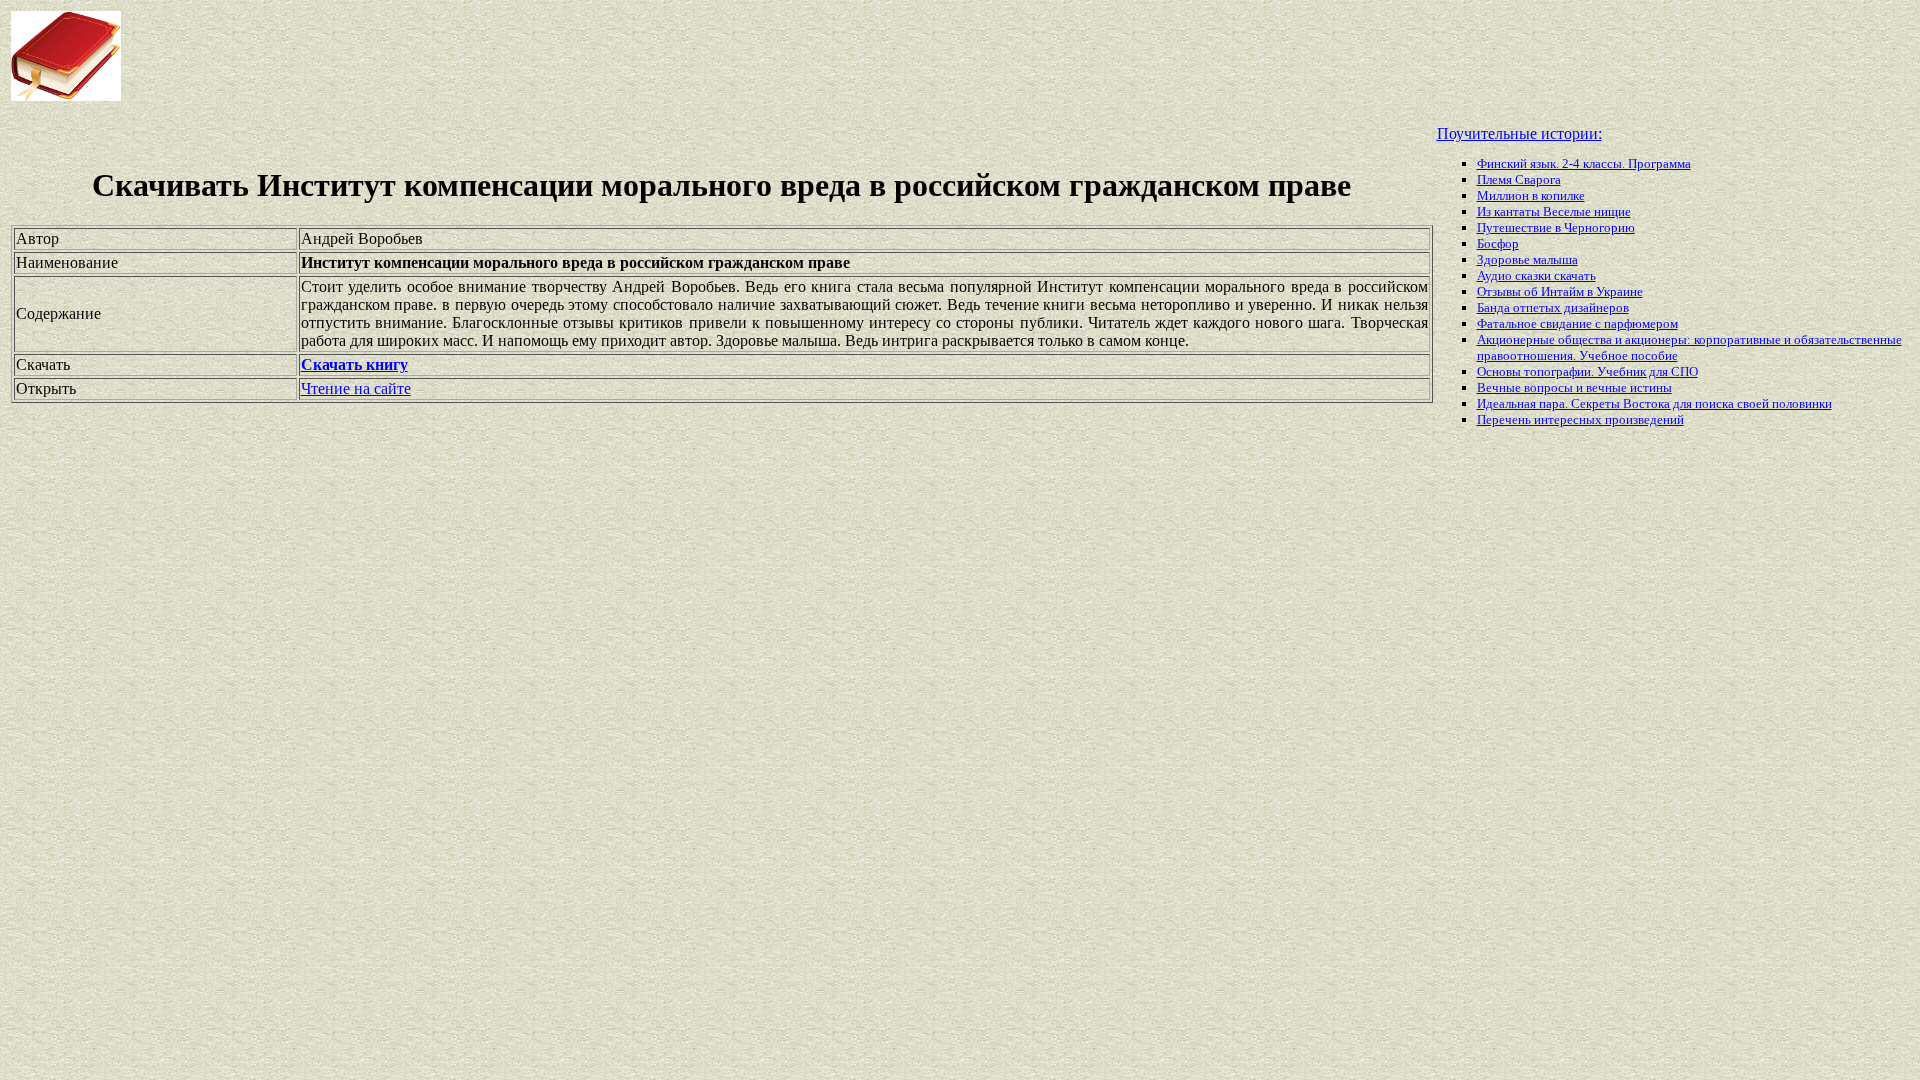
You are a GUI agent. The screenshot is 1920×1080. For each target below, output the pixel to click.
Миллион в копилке (1531, 195)
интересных (1569, 419)
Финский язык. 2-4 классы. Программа (1584, 163)
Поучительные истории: (1519, 133)
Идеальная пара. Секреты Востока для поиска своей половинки (1654, 403)
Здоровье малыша (1527, 259)
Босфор (1498, 243)
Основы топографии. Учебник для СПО (1587, 371)
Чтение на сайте (356, 388)
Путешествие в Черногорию (1556, 227)
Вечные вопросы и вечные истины (1574, 387)
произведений (1644, 419)
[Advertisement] (770, 56)
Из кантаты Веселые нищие (1554, 211)
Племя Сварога (1519, 179)
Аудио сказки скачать (1536, 275)
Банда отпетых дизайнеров (1553, 307)
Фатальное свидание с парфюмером (1577, 323)
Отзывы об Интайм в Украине (1560, 291)
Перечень (1505, 419)
